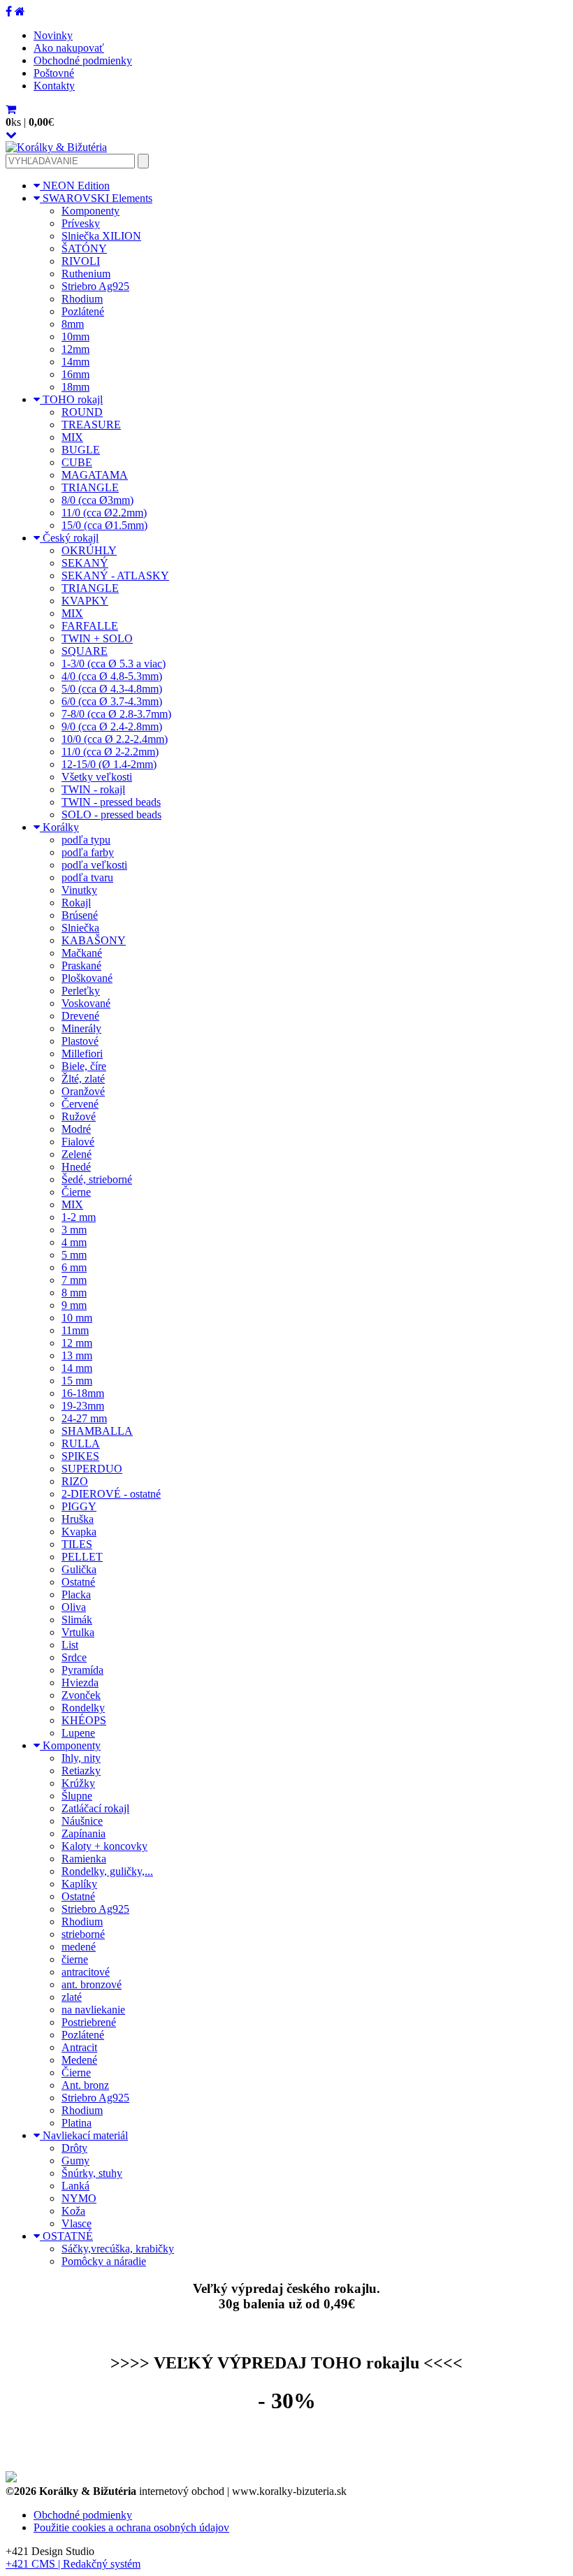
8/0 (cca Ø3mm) (97, 500)
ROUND (82, 412)
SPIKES (80, 1456)
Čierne (76, 1192)
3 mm (74, 1230)
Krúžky (78, 1783)
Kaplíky (79, 1884)
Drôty (74, 2148)
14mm (75, 362)
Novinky (53, 35)
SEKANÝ (85, 563)
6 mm (74, 1267)
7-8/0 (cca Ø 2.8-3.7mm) (116, 714)
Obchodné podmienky (83, 60)
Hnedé (76, 1167)
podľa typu (86, 840)
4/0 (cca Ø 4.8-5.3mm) (112, 676)
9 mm (74, 1305)
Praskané (81, 965)
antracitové (86, 1972)
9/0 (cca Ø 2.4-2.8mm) (112, 726)
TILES (77, 1544)
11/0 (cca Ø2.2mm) (104, 513)
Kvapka (79, 1532)
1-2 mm (79, 1217)
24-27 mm (84, 1418)
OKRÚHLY (89, 550)
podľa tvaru (87, 877)
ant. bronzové (92, 1984)
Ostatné (78, 1582)
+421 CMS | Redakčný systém (73, 2564)
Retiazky (81, 1771)
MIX (72, 437)
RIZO (75, 1481)
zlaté (72, 1997)
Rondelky (83, 1708)
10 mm (77, 1318)
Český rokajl (69, 538)
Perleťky (81, 991)
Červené (80, 1104)
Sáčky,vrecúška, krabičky (118, 2249)
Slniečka (80, 928)
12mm (75, 349)
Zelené (77, 1154)
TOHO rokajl (71, 399)
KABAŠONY (94, 940)
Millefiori (82, 1054)
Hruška (78, 1519)
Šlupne (77, 1796)
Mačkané (82, 953)
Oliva (74, 1607)
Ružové (79, 1116)
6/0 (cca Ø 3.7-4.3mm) (112, 701)
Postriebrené (89, 2022)
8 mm (74, 1293)
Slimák (77, 1620)
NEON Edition (75, 186)
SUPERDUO (92, 1469)
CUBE (77, 462)
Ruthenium (86, 274)
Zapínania (84, 1833)
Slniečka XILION (101, 236)
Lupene (78, 1733)
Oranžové (83, 1091)
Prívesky (81, 223)
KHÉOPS (84, 1720)
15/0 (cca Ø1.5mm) (104, 525)
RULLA (81, 1443)
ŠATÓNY (84, 248)
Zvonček (81, 1695)
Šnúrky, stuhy (92, 2173)
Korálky (59, 827)
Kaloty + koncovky (104, 1846)
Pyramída (82, 1670)
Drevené (80, 1016)
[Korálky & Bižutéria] (56, 147)
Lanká (75, 2186)
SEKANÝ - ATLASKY (115, 576)
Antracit (79, 2047)
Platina (77, 2123)
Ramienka (84, 1859)
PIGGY (79, 1506)
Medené (79, 2060)
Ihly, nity (81, 1758)
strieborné (83, 1934)
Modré (76, 1129)
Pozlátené (83, 311)
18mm (75, 387)
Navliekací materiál (84, 2135)
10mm (75, 337)
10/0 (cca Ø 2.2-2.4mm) (115, 739)
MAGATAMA (95, 475)
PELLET (82, 1557)
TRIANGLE (90, 487)
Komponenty (90, 211)
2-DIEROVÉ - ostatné (111, 1494)
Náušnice (82, 1821)
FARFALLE (90, 626)
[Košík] (11, 109)
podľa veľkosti (94, 865)
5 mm (74, 1255)
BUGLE (81, 450)
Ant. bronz (85, 2085)
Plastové (80, 1041)
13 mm (77, 1355)
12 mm (77, 1343)
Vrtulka (78, 1632)
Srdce (74, 1657)
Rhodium (82, 299)
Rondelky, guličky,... (107, 1871)
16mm (75, 374)
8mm (73, 324)
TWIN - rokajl (93, 789)
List (70, 1645)
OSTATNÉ (66, 2236)
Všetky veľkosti (97, 777)
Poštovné (54, 73)
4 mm (74, 1242)
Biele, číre (84, 1066)
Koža (73, 2211)
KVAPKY (85, 601)
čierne (75, 1959)
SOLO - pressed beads (111, 815)
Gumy (75, 2161)
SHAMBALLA (97, 1431)
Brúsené (80, 915)
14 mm (77, 1368)
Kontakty (54, 86)
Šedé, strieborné (97, 1179)
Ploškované (87, 978)
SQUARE (85, 651)
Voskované (86, 1003)
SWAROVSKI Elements (96, 198)
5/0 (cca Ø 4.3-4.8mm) (112, 689)
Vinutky (79, 890)
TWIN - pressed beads (111, 802)
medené (79, 1947)
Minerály (81, 1028)
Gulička (79, 1569)
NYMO (79, 2198)
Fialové (78, 1142)
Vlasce (77, 2223)
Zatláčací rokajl (95, 1808)
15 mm (77, 1381)
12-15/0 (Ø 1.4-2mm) (109, 764)
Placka (76, 1594)
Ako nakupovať (69, 48)
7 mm (74, 1280)
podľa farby (88, 852)
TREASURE (91, 425)
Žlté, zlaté (83, 1079)
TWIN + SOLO (97, 638)
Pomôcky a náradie (104, 2261)
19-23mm (83, 1406)
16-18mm (83, 1393)
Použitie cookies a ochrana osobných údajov (131, 2527)
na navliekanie (93, 2010)
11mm (75, 1330)
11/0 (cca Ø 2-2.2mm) (110, 752)
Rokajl (76, 903)
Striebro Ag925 (95, 286)
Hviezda (80, 1683)
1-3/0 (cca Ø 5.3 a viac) (114, 664)
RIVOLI (81, 261)
